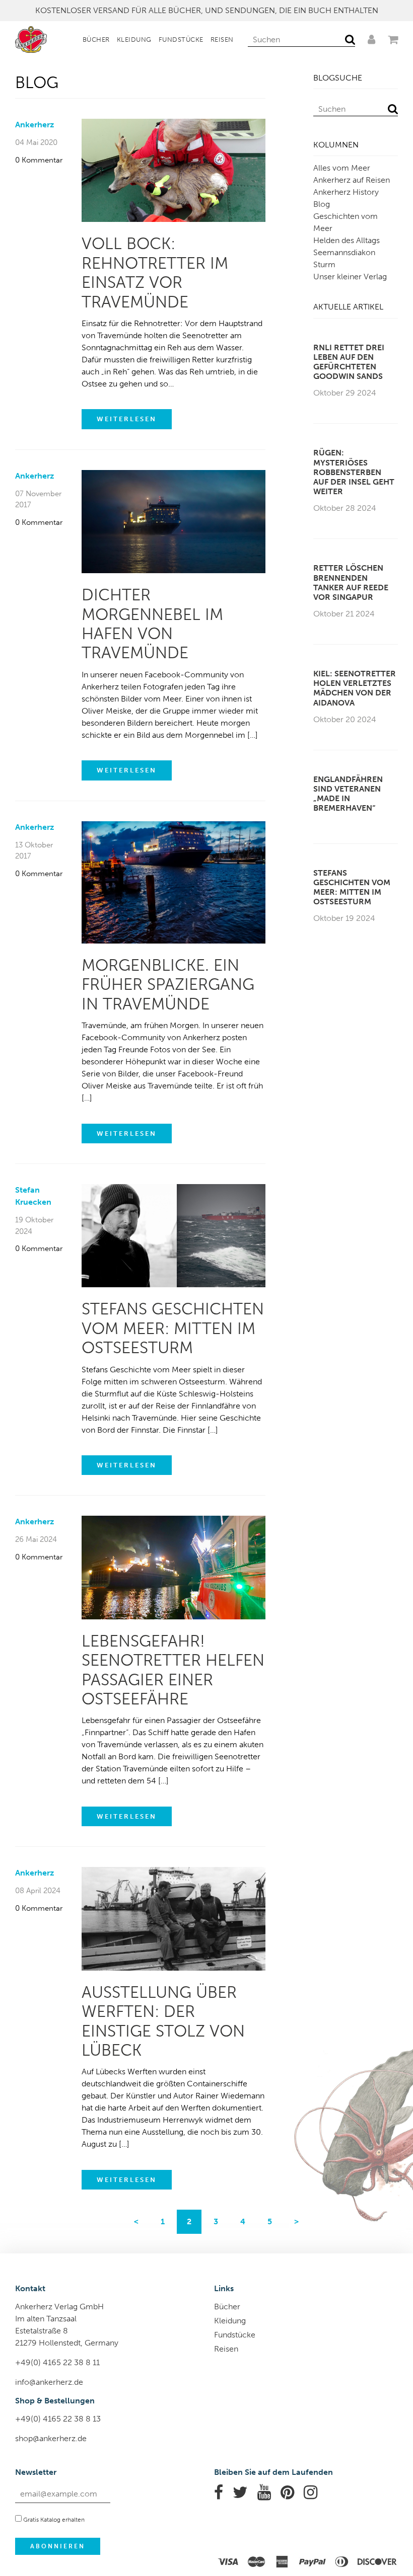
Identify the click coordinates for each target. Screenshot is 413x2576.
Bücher (96, 40)
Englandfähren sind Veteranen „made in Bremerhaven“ (348, 794)
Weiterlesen (127, 419)
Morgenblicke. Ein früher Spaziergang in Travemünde (168, 985)
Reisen (222, 40)
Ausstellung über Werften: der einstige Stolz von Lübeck (163, 2021)
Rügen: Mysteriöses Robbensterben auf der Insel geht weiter (354, 472)
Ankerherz (35, 125)
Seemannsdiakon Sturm (344, 258)
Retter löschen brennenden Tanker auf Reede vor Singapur (351, 582)
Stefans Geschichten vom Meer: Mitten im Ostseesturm (173, 1328)
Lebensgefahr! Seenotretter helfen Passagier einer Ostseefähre (173, 1670)
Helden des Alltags (347, 240)
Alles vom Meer (342, 168)
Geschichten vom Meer (346, 222)
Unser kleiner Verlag (350, 277)
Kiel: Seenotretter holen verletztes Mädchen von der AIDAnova (355, 688)
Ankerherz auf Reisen (352, 180)
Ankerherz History (346, 192)
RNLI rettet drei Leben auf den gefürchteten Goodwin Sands (349, 362)
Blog (322, 204)
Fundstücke (181, 40)
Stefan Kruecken (33, 1196)
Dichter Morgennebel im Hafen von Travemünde (152, 624)
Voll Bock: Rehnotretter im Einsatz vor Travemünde (155, 272)
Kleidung (134, 40)
